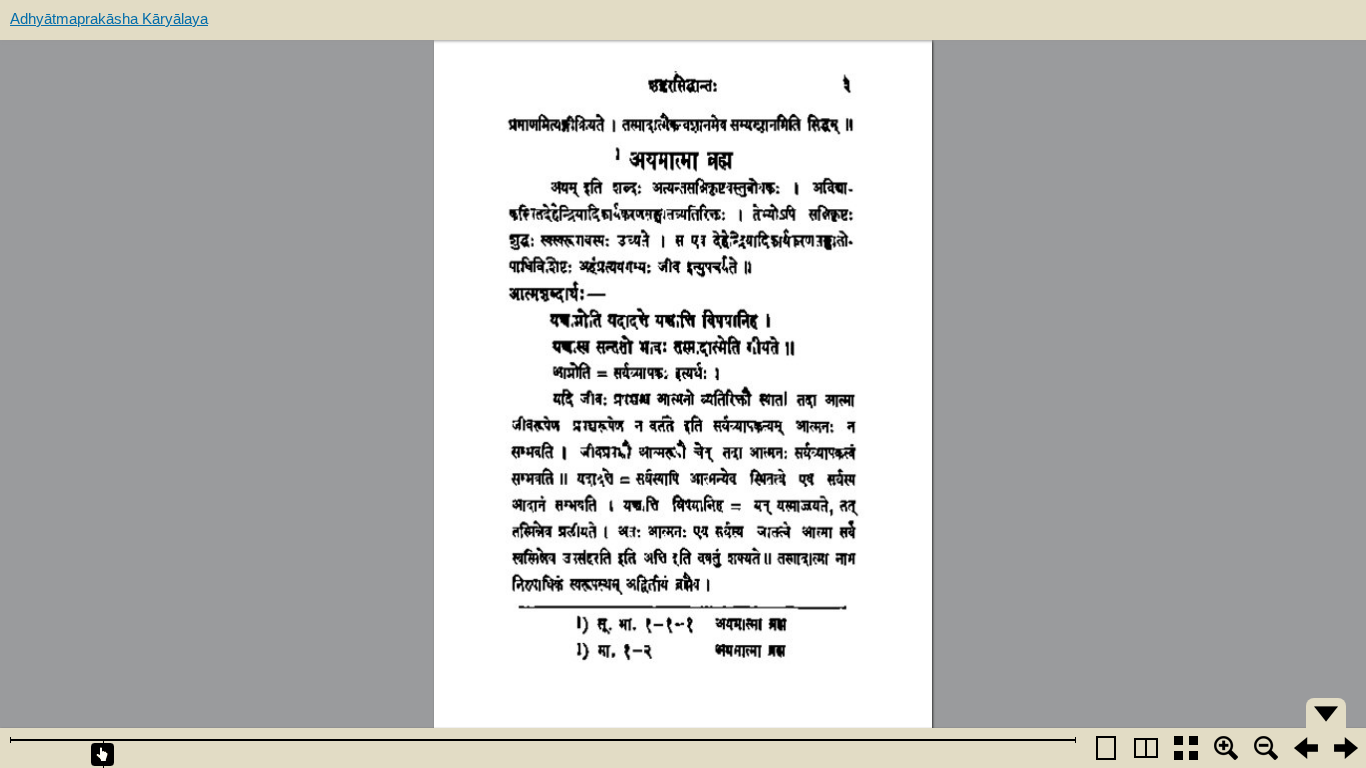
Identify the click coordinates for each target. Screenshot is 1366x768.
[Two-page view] (1146, 748)
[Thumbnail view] (1186, 748)
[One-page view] (1106, 748)
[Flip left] (1306, 748)
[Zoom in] (1226, 748)
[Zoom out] (1266, 748)
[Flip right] (1346, 748)
